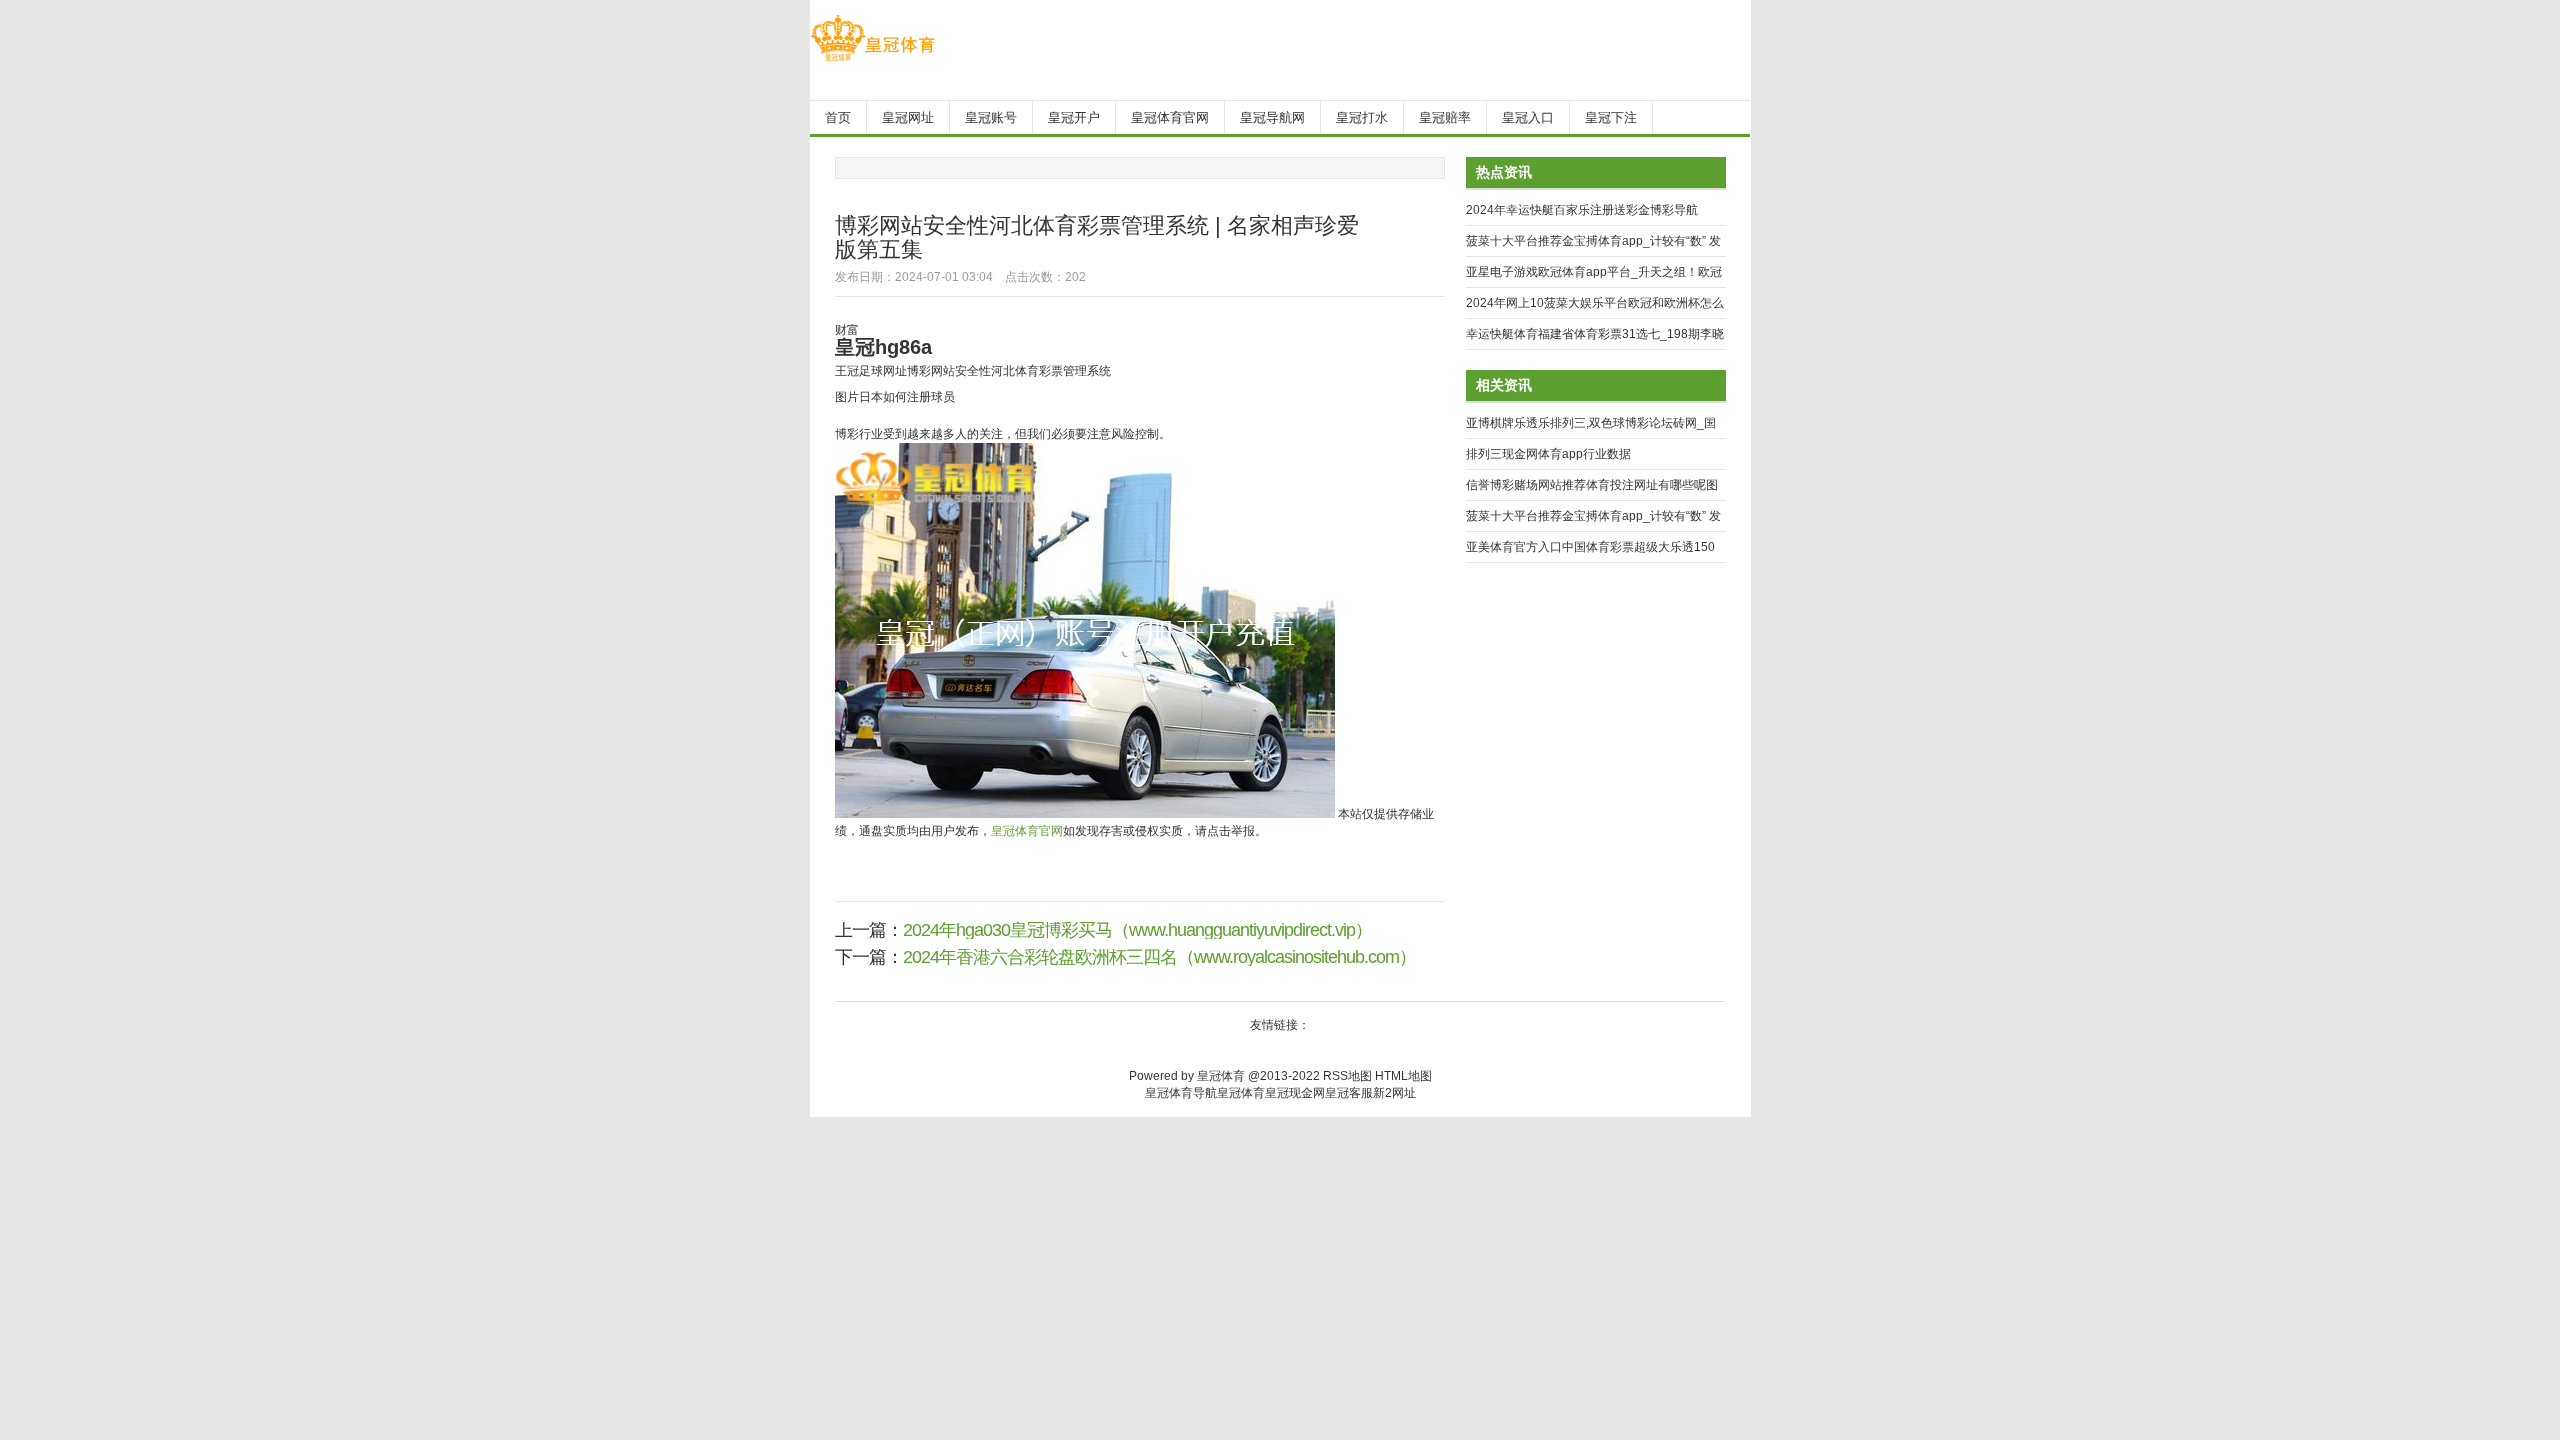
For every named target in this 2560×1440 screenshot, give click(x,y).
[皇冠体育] (872, 61)
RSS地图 (1347, 1076)
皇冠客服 (1349, 1093)
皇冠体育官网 (1027, 831)
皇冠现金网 (1295, 1093)
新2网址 (1394, 1093)
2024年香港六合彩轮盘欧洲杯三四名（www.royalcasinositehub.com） (1159, 957)
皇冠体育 (1241, 1093)
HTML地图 (1403, 1076)
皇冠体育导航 (1181, 1093)
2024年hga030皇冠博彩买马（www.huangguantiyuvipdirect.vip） (1137, 930)
